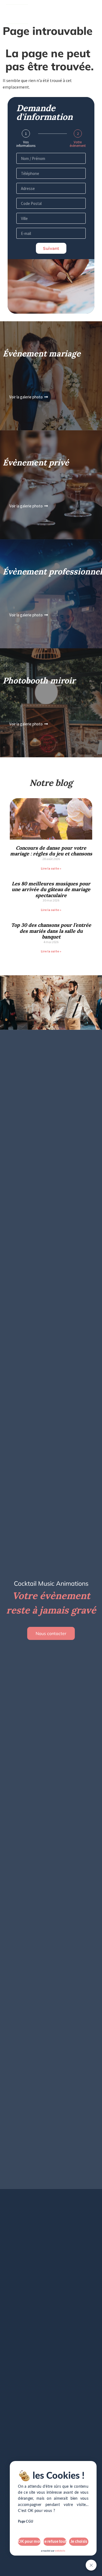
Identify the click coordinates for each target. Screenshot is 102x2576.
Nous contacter (51, 1633)
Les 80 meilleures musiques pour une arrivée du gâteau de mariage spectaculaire (51, 889)
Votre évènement (78, 144)
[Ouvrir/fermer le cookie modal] (91, 2565)
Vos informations (26, 144)
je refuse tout (55, 2542)
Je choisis (79, 2542)
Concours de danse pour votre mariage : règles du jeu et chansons (51, 851)
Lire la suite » (51, 868)
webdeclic (60, 2551)
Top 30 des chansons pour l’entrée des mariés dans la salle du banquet (51, 931)
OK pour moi (29, 2542)
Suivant (51, 248)
